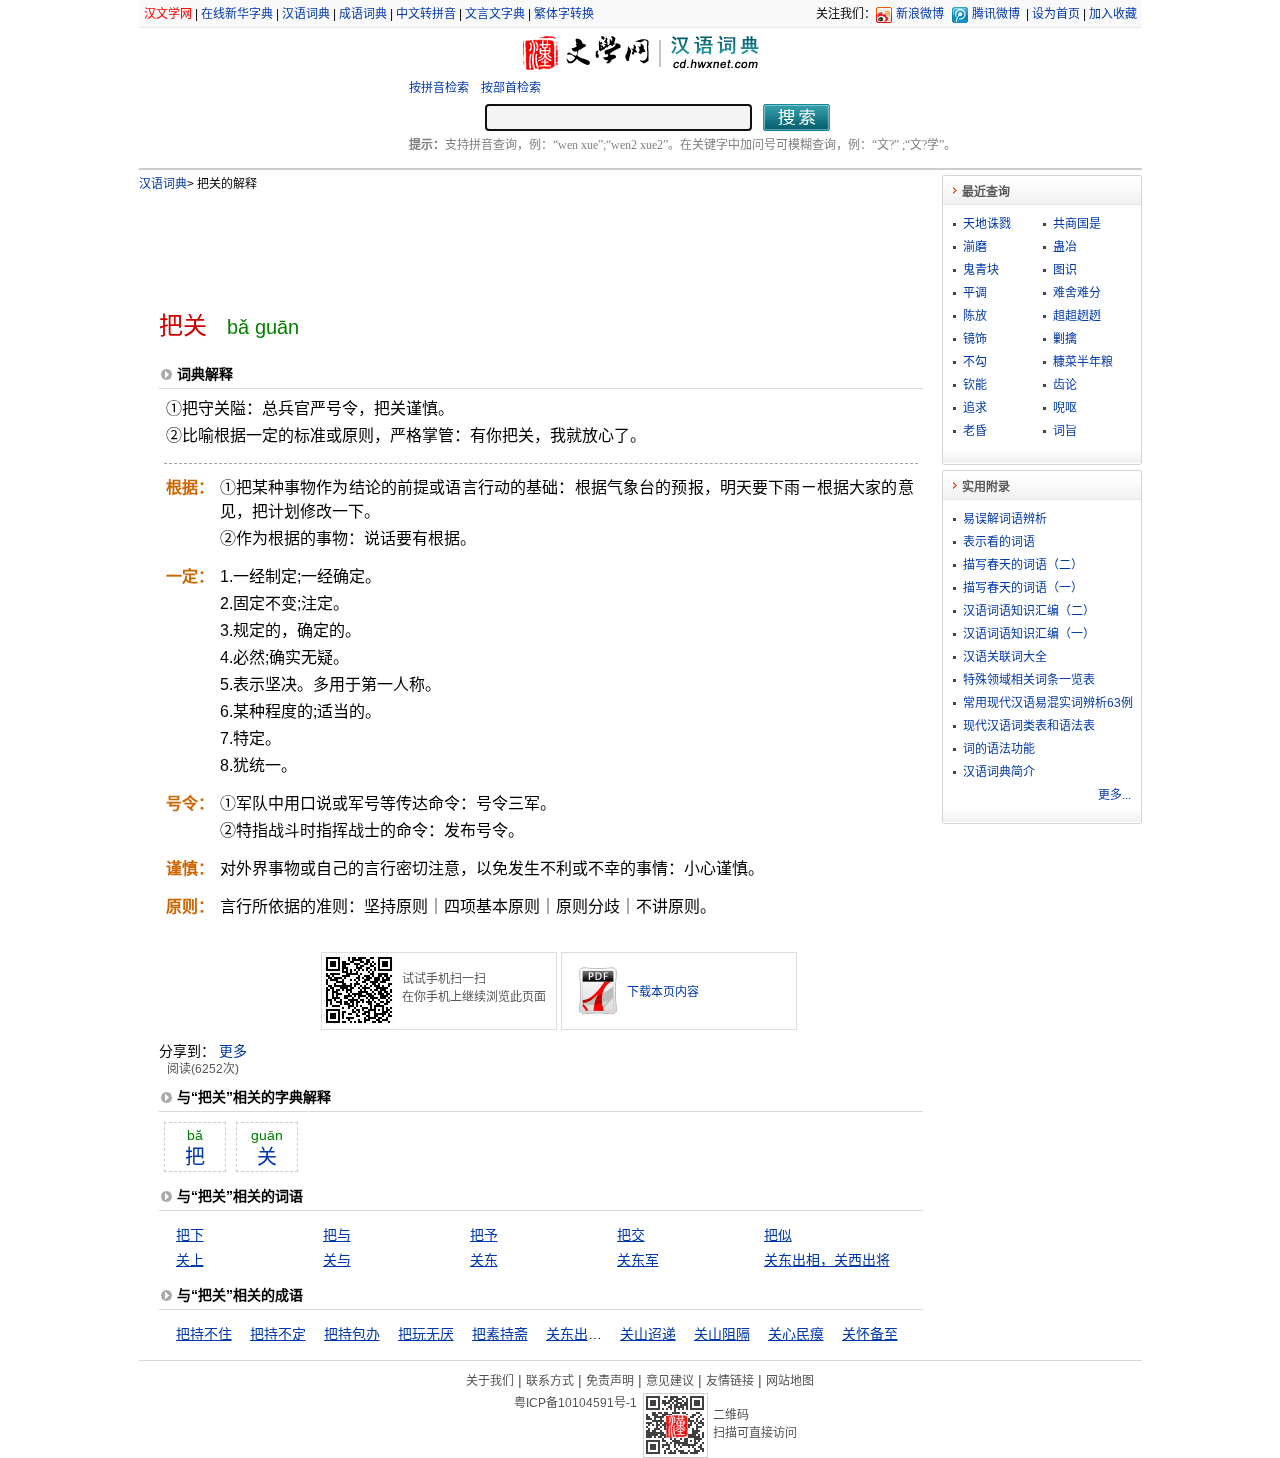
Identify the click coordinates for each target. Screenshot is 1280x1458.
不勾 (975, 362)
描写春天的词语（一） (1023, 588)
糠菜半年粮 (1083, 362)
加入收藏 (1113, 14)
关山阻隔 (722, 1334)
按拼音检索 (439, 88)
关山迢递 (648, 1334)
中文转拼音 (426, 14)
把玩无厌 (426, 1334)
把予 (484, 1235)
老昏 (975, 431)
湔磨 (975, 247)
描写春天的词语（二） (1023, 565)
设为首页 (1056, 14)
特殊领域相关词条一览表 (1029, 680)
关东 (484, 1260)
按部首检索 (511, 88)
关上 (190, 1260)
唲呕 (1065, 408)
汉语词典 (306, 14)
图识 (1065, 270)
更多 (233, 1051)
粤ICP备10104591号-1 (575, 1403)
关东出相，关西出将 (827, 1260)
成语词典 (363, 14)
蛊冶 (1065, 247)
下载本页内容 (663, 992)
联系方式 (550, 1381)
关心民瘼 (796, 1334)
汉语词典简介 (999, 772)
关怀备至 (870, 1334)
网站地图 (790, 1381)
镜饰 (975, 339)
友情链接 (730, 1381)
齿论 (1065, 385)
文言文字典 (495, 14)
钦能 (975, 385)
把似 (778, 1235)
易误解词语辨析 (1005, 519)
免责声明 (610, 1381)
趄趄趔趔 (1077, 316)
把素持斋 (500, 1334)
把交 (631, 1235)
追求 (975, 408)
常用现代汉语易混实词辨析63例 (1048, 703)
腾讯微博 (996, 14)
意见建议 (670, 1381)
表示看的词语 (999, 542)
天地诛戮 (987, 224)
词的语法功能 (999, 749)
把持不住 (204, 1334)
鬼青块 (981, 270)
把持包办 (352, 1334)
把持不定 (278, 1334)
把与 (337, 1235)
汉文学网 (168, 14)
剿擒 (1065, 339)
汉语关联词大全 (1005, 657)
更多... (1114, 795)
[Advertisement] (508, 243)
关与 (337, 1260)
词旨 (1065, 431)
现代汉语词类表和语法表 (1029, 726)
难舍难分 (1077, 293)
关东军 (638, 1260)
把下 (190, 1235)
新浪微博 (920, 14)
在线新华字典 (237, 14)
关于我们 (490, 1381)
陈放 (975, 316)
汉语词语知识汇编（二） (1029, 611)
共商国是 (1077, 224)
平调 (975, 293)
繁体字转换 (564, 14)
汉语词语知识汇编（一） (1029, 634)
